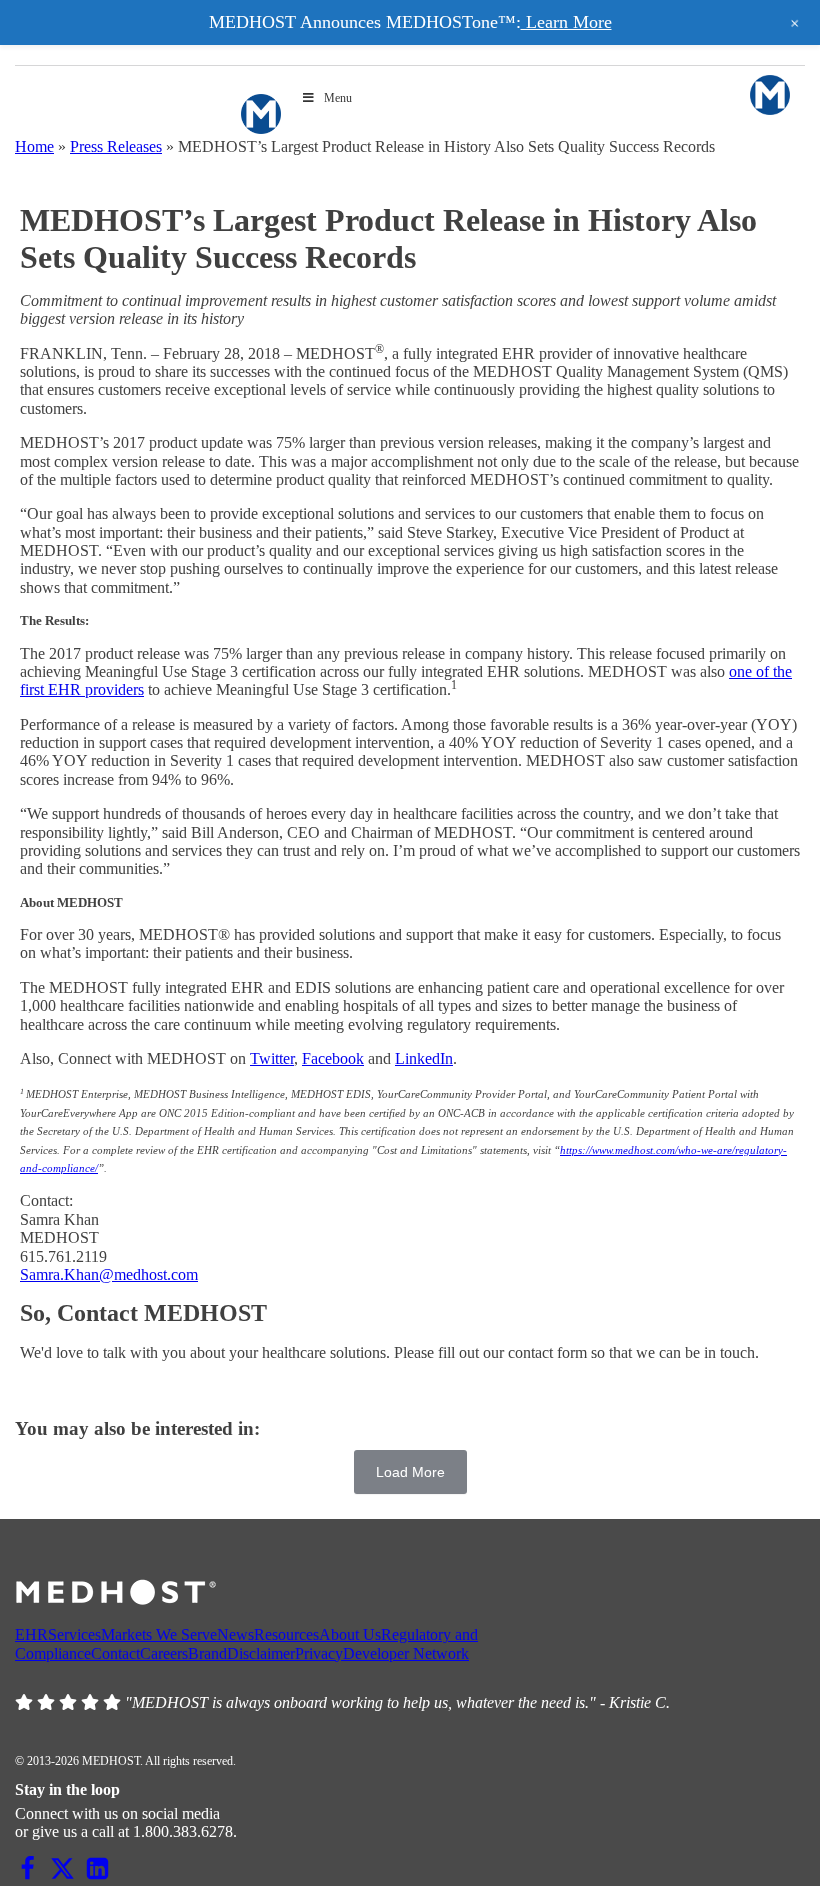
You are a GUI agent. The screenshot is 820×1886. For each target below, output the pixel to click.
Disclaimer (261, 1653)
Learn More (566, 22)
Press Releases (116, 146)
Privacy (319, 1653)
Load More (410, 1472)
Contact (115, 1653)
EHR (31, 1634)
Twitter (272, 1058)
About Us (350, 1634)
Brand (207, 1653)
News (235, 1634)
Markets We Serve (159, 1634)
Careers (164, 1653)
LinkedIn (424, 1058)
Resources (286, 1634)
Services (74, 1634)
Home (34, 146)
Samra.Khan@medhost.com (109, 1274)
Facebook (333, 1058)
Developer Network (406, 1653)
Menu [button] (338, 98)
